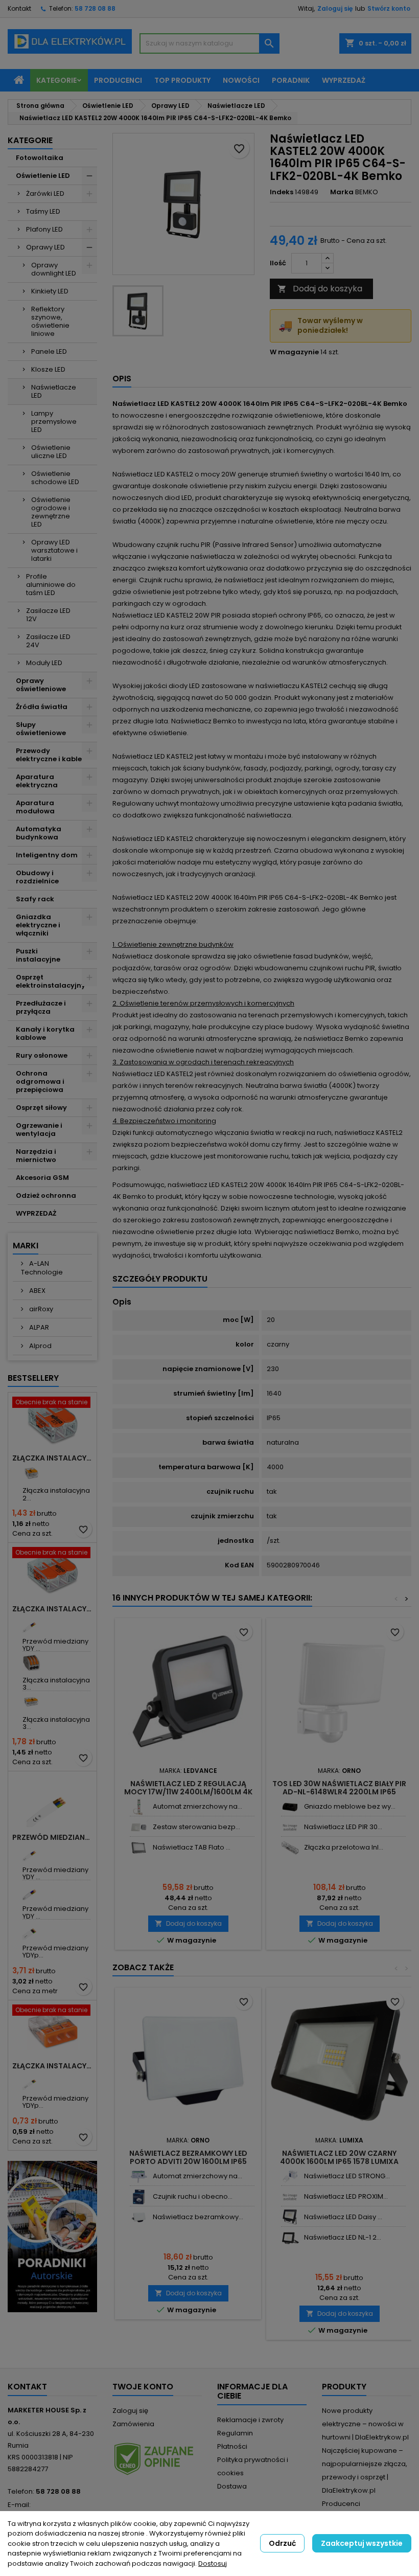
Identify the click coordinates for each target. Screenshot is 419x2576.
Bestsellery (33, 1378)
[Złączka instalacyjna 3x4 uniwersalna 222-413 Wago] (31, 1663)
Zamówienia (133, 2424)
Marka (342, 192)
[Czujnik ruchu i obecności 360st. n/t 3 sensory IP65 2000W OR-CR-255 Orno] (139, 2197)
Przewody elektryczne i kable (49, 755)
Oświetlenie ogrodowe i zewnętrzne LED (51, 512)
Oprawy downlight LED (54, 269)
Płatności (232, 2446)
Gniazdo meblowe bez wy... (350, 1806)
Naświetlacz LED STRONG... (347, 2176)
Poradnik (291, 80)
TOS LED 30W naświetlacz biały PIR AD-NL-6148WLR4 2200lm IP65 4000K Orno (339, 1792)
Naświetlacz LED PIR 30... (343, 1827)
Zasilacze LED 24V (48, 641)
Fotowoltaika (40, 158)
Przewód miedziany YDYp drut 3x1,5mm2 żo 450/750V (52, 1837)
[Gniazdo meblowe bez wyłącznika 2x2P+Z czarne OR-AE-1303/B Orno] (290, 1807)
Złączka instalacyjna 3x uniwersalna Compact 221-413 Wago (52, 1609)
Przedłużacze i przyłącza (41, 1007)
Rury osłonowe (42, 1055)
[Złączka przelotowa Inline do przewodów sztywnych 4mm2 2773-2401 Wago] (290, 1848)
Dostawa (232, 2486)
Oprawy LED (45, 247)
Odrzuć (282, 2543)
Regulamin (235, 2433)
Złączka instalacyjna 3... (56, 1684)
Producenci (118, 80)
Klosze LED (48, 369)
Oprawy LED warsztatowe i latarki (54, 550)
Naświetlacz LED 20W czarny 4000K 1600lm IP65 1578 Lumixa (339, 2157)
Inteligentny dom (47, 855)
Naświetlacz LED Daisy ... (343, 2217)
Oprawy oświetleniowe (41, 685)
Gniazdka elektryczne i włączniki (38, 925)
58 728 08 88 (95, 8)
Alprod (40, 1346)
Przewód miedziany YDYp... (55, 1952)
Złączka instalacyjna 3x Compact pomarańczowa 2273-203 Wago (52, 2066)
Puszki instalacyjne (38, 955)
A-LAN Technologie (42, 1268)
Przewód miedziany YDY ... (55, 1645)
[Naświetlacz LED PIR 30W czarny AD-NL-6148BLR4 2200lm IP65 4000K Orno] (290, 1827)
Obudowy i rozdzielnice (37, 877)
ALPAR (38, 1327)
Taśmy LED (43, 211)
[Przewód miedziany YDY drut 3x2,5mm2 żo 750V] (31, 1852)
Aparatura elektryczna (37, 781)
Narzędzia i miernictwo (36, 1156)
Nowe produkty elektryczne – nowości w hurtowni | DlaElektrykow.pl (365, 2424)
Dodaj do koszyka (320, 289)
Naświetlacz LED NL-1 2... (343, 2237)
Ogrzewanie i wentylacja (39, 1130)
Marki (26, 1246)
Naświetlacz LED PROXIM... (346, 2196)
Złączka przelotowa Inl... (344, 1847)
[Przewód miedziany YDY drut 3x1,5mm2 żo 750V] (31, 1624)
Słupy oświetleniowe (41, 729)
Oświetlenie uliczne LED (51, 452)
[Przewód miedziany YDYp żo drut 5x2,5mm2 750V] (31, 1931)
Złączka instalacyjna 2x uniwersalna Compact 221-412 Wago (52, 1458)
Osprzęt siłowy (41, 1108)
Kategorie (56, 80)
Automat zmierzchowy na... (197, 1806)
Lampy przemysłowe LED (54, 421)
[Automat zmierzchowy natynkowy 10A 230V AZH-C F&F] (139, 2176)
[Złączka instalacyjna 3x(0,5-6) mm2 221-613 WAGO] (31, 1702)
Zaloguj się (335, 8)
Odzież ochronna (46, 1195)
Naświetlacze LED (54, 391)
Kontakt (19, 8)
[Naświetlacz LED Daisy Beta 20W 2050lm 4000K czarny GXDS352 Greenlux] (290, 2217)
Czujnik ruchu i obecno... (193, 2196)
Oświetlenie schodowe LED (55, 478)
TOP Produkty (182, 80)
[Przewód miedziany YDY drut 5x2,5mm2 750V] (31, 1891)
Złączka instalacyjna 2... (56, 1494)
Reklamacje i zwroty (250, 2420)
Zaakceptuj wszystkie (362, 2543)
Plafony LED (44, 229)
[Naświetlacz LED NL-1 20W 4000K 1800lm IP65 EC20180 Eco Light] (290, 2238)
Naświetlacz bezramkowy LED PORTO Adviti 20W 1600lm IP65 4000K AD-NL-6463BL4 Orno (188, 2161)
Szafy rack (35, 899)
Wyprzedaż (344, 80)
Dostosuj (213, 2563)
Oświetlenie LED (43, 176)
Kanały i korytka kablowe (45, 1033)
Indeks (282, 192)
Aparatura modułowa (35, 807)
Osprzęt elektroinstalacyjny (51, 981)
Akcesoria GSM (42, 1178)
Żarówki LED (45, 193)
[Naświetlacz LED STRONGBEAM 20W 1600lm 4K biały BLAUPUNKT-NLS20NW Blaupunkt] (290, 2176)
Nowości (241, 80)
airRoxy (40, 1309)
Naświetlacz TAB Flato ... (192, 1847)
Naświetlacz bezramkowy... (198, 2217)
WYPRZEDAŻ (36, 1213)
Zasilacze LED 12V (48, 615)
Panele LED (49, 351)
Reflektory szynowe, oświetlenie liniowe (50, 321)
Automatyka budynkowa (39, 833)
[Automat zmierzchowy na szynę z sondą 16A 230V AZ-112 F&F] (139, 1807)
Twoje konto (143, 2387)
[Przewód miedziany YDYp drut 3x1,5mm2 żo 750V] (31, 2081)
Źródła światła (42, 707)
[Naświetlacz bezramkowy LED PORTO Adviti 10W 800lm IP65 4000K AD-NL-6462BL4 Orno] (139, 2217)
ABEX (37, 1291)
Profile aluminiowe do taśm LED (51, 585)
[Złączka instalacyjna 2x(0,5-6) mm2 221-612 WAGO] (31, 1473)
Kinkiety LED (50, 291)
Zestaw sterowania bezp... (196, 1827)
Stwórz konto (389, 8)
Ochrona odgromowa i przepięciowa (40, 1081)
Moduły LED (44, 663)
